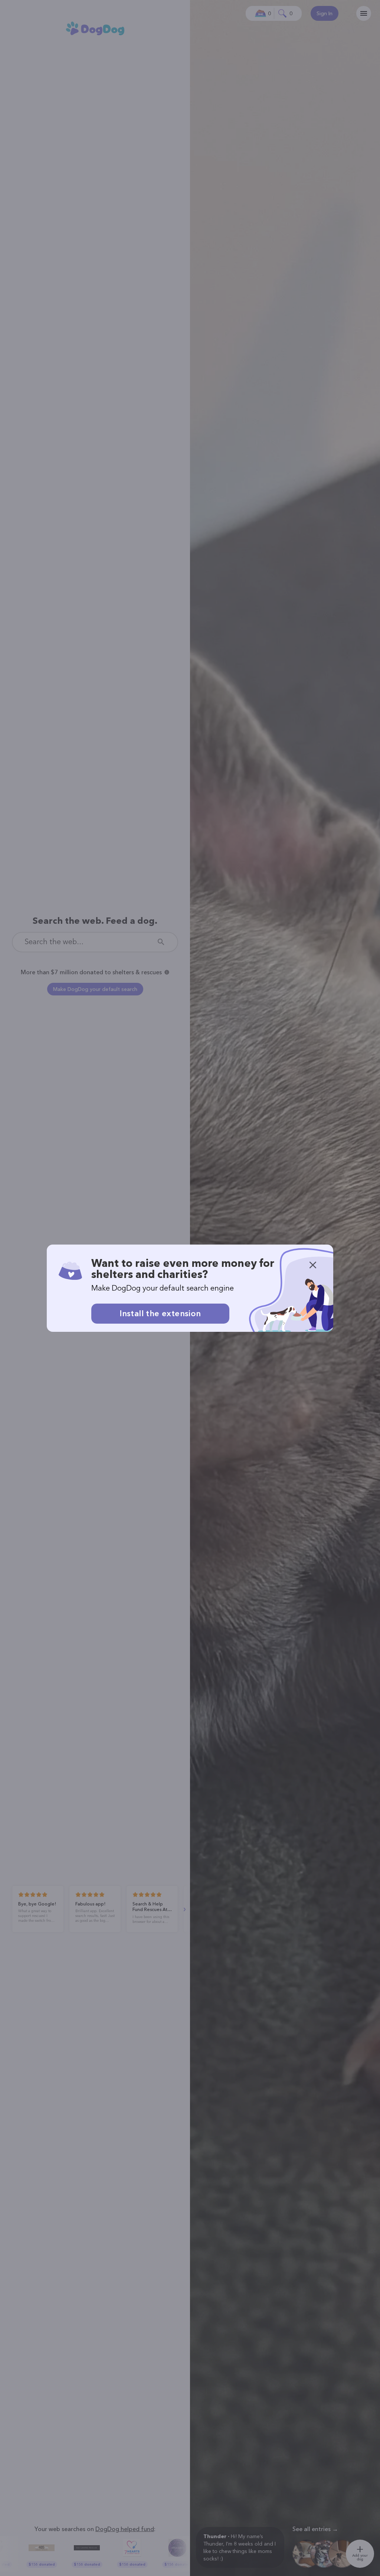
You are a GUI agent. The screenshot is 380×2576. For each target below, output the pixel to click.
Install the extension (160, 1313)
